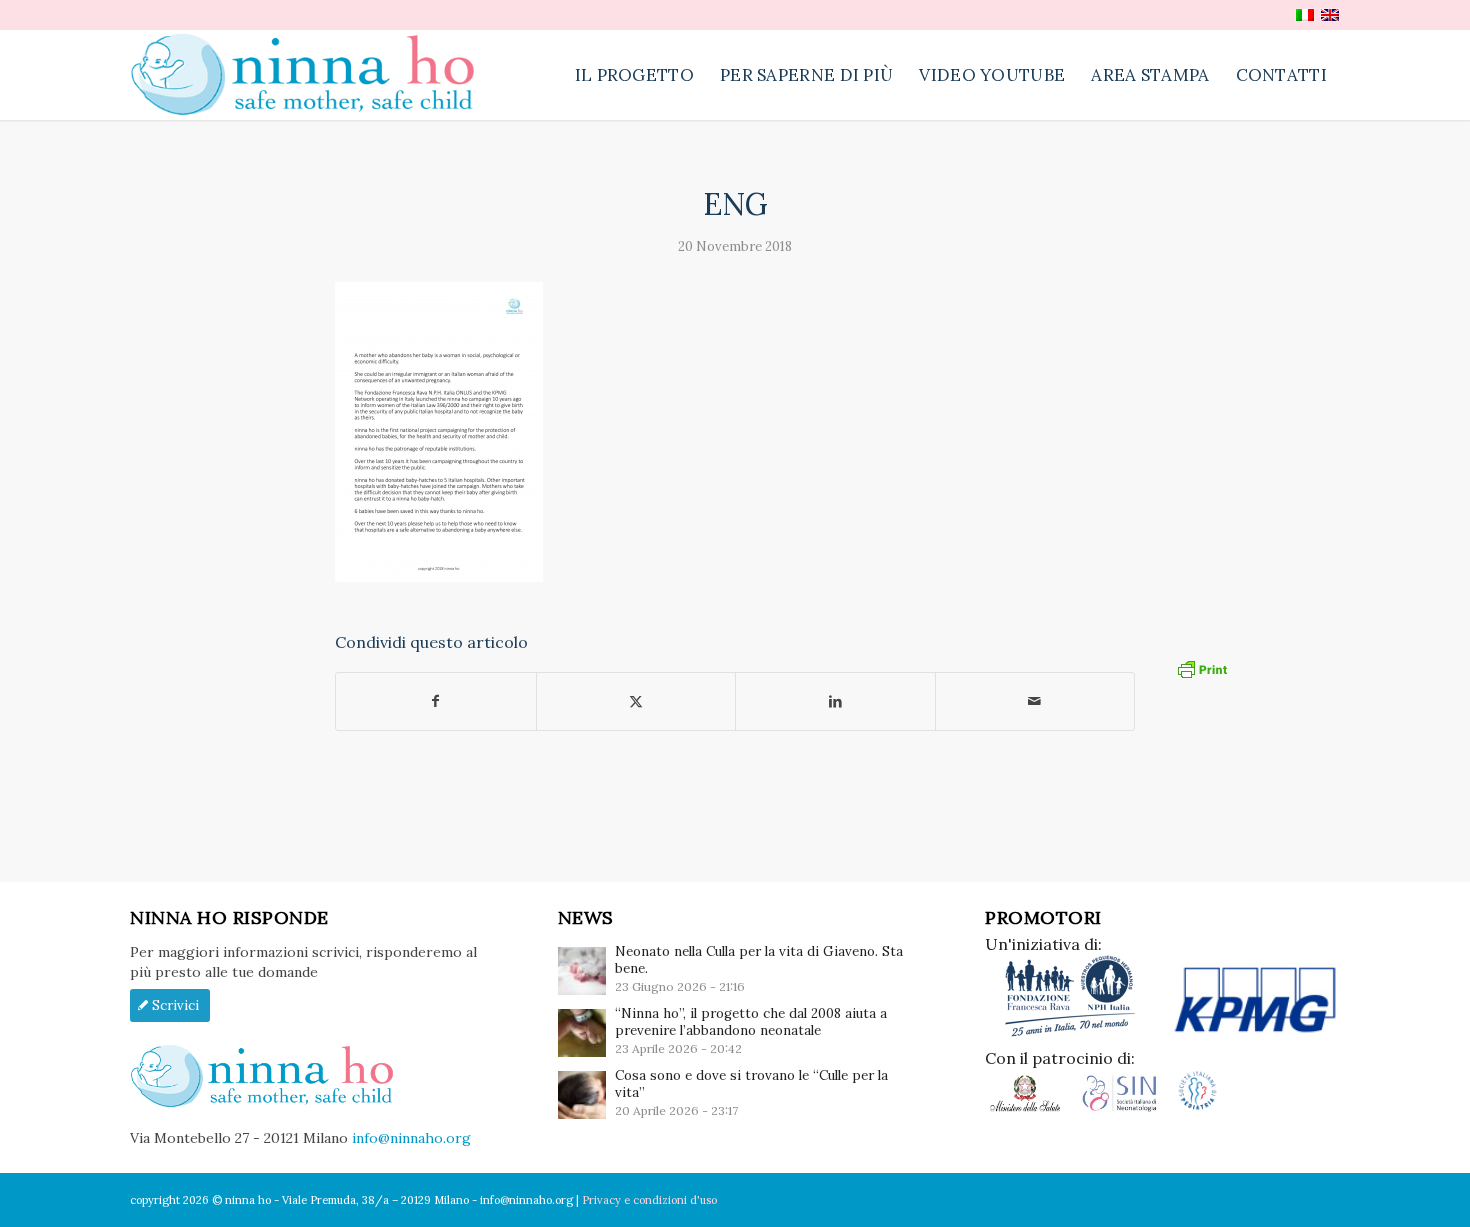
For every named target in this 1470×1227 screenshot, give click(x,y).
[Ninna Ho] (313, 75)
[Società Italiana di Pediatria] (1197, 1108)
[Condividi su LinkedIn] (835, 701)
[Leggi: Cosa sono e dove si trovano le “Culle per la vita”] (582, 1095)
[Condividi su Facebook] (436, 701)
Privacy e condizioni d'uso (649, 1200)
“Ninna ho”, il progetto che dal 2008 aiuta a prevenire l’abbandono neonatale (751, 1022)
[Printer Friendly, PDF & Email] (1202, 668)
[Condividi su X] (636, 701)
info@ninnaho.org (411, 1138)
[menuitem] (634, 75)
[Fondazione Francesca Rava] (1077, 1033)
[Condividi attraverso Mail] (1035, 701)
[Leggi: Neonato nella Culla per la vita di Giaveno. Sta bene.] (582, 971)
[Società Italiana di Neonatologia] (1127, 1108)
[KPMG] (1255, 1033)
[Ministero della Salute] (1032, 1108)
